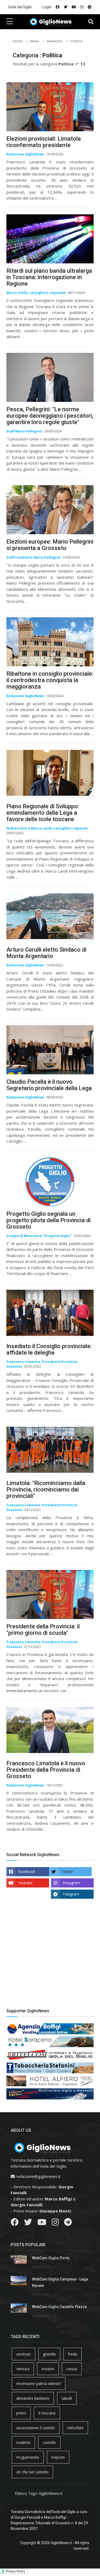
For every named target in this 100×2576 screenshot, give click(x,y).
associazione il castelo (36, 2428)
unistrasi (23, 2354)
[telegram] (90, 7)
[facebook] (58, 7)
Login (47, 7)
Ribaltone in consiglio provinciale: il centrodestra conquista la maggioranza (50, 680)
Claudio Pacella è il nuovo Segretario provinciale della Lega (49, 1085)
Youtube (25, 1883)
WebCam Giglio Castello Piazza (59, 2307)
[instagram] (82, 7)
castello (49, 2442)
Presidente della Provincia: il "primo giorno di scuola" (43, 1630)
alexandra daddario (33, 2398)
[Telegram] (68, 2223)
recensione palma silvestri (39, 2384)
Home (17, 41)
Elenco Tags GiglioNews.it (39, 2493)
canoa (72, 2369)
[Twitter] (28, 2223)
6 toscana (47, 2413)
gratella (49, 2354)
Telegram (71, 1894)
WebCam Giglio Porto (51, 2258)
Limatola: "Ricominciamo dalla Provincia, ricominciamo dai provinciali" (46, 1489)
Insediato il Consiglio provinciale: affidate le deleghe (49, 1349)
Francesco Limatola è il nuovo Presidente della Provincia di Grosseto (46, 1770)
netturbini (75, 2428)
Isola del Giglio (20, 7)
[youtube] (74, 7)
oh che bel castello (32, 2472)
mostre (48, 2369)
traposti (58, 2457)
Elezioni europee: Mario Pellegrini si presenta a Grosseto (50, 545)
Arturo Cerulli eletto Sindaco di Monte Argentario (46, 953)
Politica (76, 41)
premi (21, 2413)
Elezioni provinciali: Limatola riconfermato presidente (44, 142)
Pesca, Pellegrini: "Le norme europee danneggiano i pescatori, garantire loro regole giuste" (50, 416)
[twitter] (66, 7)
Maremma (55, 41)
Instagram (71, 1883)
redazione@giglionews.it (38, 2176)
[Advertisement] (50, 1958)
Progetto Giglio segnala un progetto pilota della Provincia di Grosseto (49, 1220)
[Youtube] (42, 2223)
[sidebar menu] (10, 22)
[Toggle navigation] (91, 22)
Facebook (27, 1872)
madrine (23, 2442)
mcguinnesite (28, 2457)
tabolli (67, 2398)
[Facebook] (15, 2223)
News (35, 41)
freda (73, 2354)
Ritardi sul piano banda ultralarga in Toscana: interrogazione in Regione (49, 277)
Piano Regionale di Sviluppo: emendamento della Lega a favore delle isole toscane (43, 813)
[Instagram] (55, 2223)
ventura (23, 2369)
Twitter (67, 1872)
